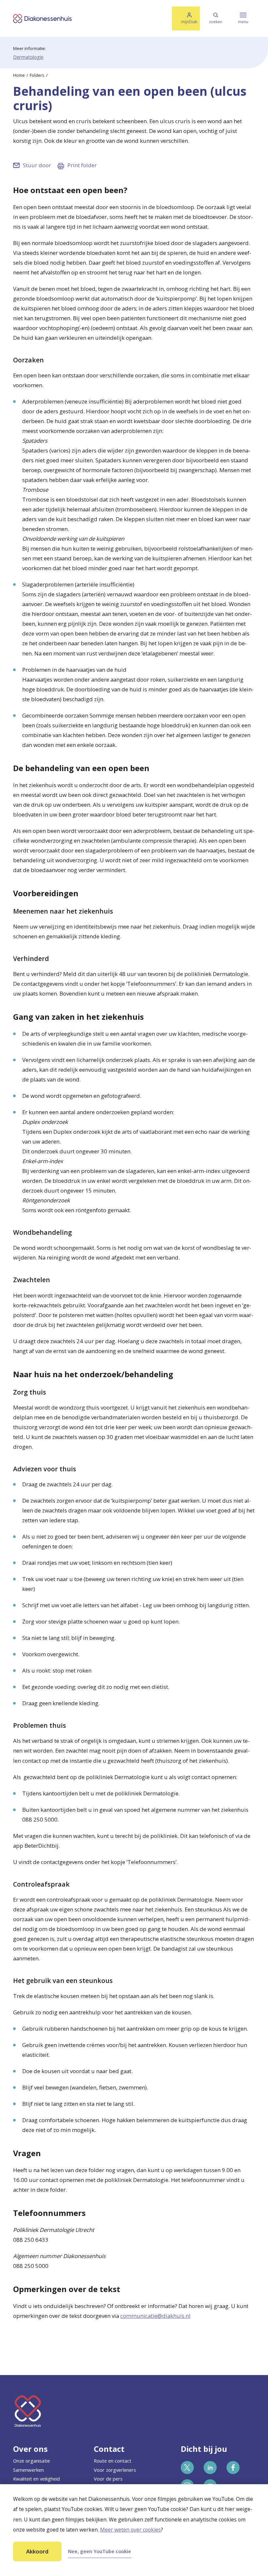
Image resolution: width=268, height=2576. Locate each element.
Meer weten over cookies (130, 2530)
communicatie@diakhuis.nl (155, 2316)
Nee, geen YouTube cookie (100, 2551)
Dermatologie (28, 57)
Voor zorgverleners (115, 2470)
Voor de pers (108, 2479)
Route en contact (113, 2461)
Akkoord (37, 2551)
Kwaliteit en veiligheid (36, 2479)
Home (19, 75)
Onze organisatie (32, 2461)
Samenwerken (28, 2470)
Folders (37, 75)
